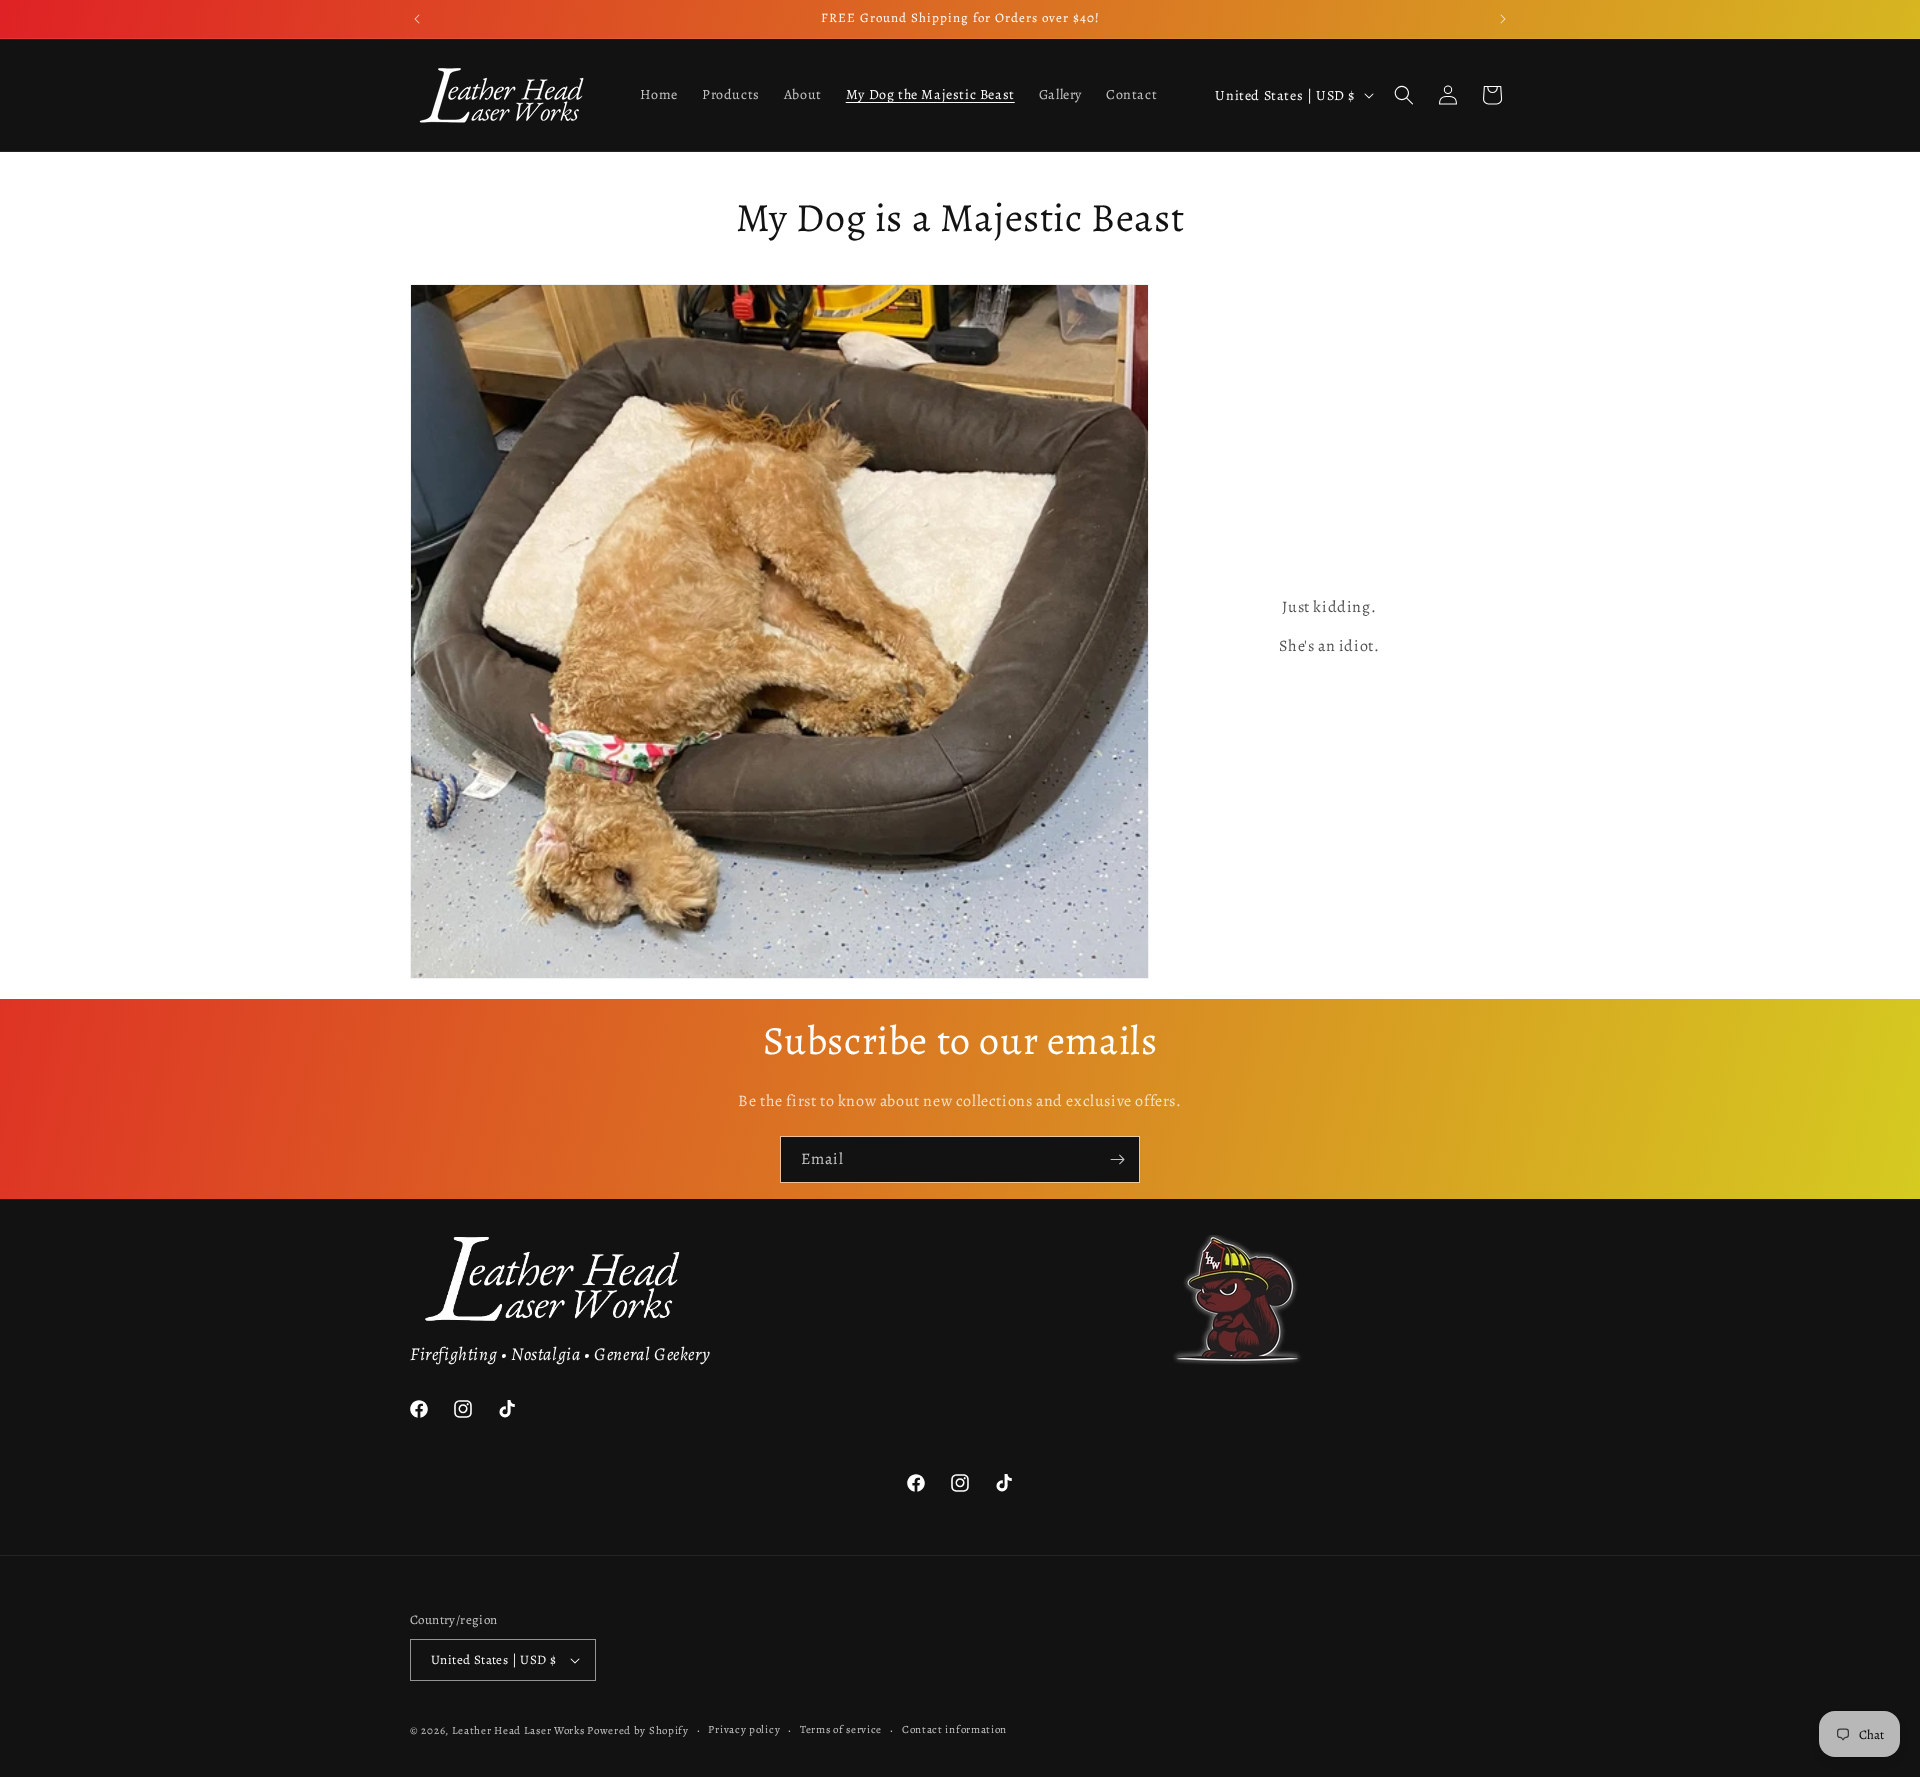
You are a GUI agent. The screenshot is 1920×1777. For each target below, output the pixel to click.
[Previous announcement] (417, 19)
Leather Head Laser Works (518, 1730)
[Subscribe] (1117, 1159)
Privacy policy (744, 1729)
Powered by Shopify (638, 1730)
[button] (1404, 95)
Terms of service (841, 1729)
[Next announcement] (1503, 19)
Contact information (954, 1729)
